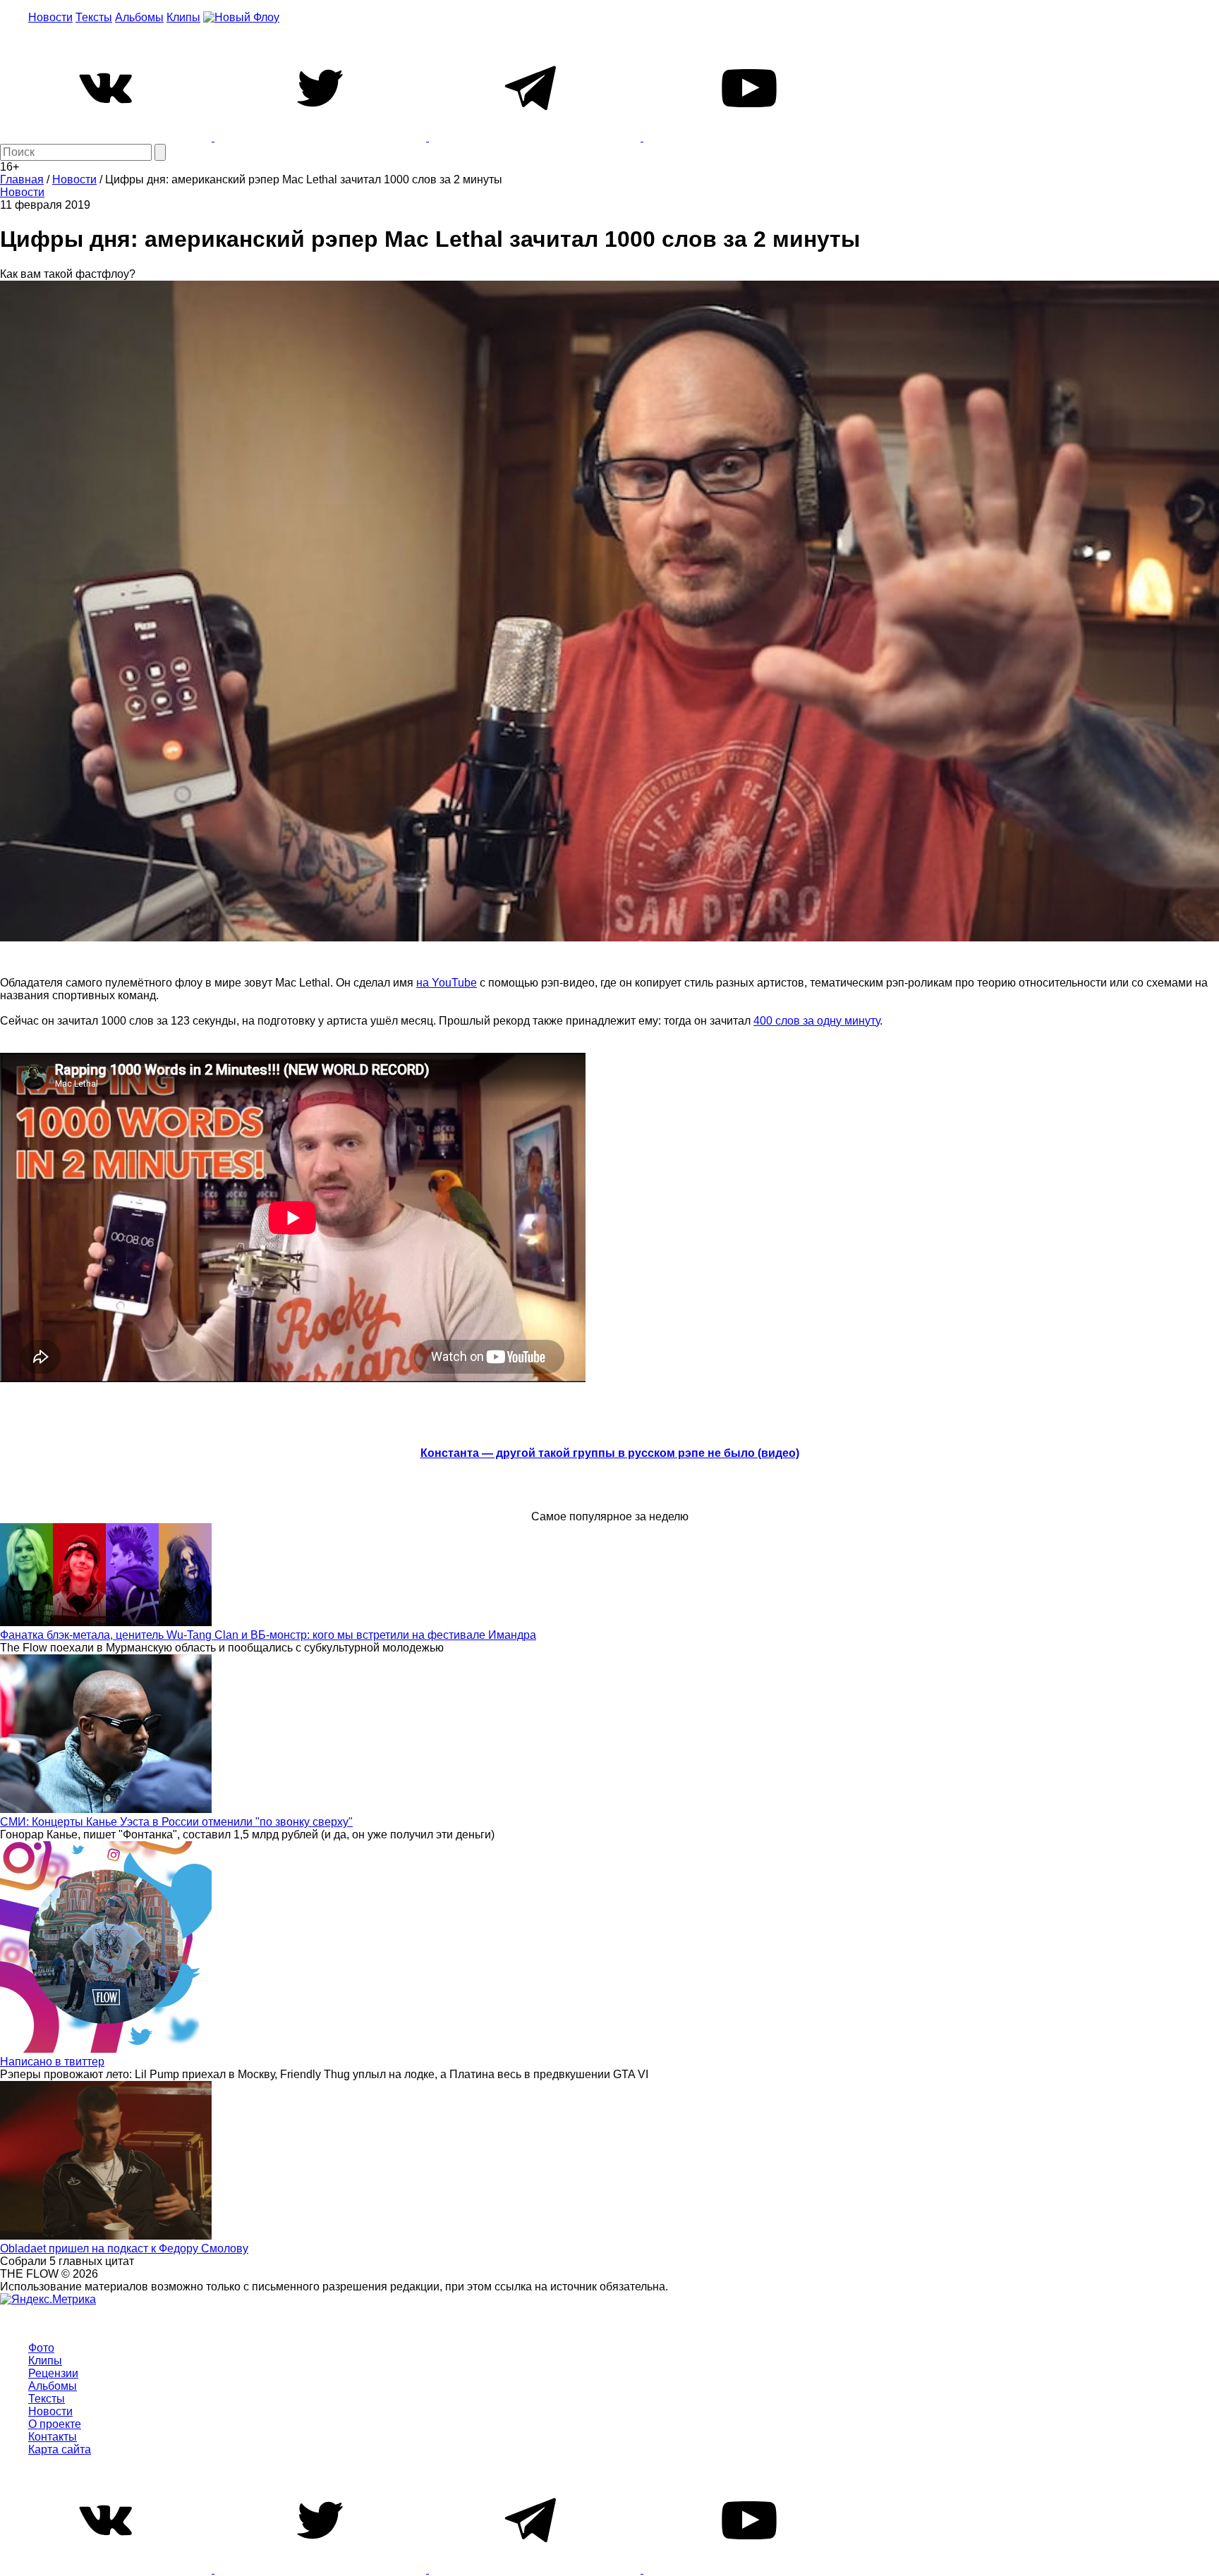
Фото (41, 2348)
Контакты (53, 2437)
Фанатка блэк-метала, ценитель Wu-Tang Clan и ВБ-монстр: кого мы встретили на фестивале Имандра (268, 1635)
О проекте (55, 2424)
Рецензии (53, 2373)
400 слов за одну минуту (817, 1021)
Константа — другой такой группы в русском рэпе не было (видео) (610, 1453)
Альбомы (139, 17)
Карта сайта (60, 2449)
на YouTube (447, 983)
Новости (50, 17)
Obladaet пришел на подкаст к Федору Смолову (124, 2248)
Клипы (183, 17)
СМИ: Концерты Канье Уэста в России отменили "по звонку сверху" (176, 1822)
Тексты (94, 17)
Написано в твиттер (52, 2062)
